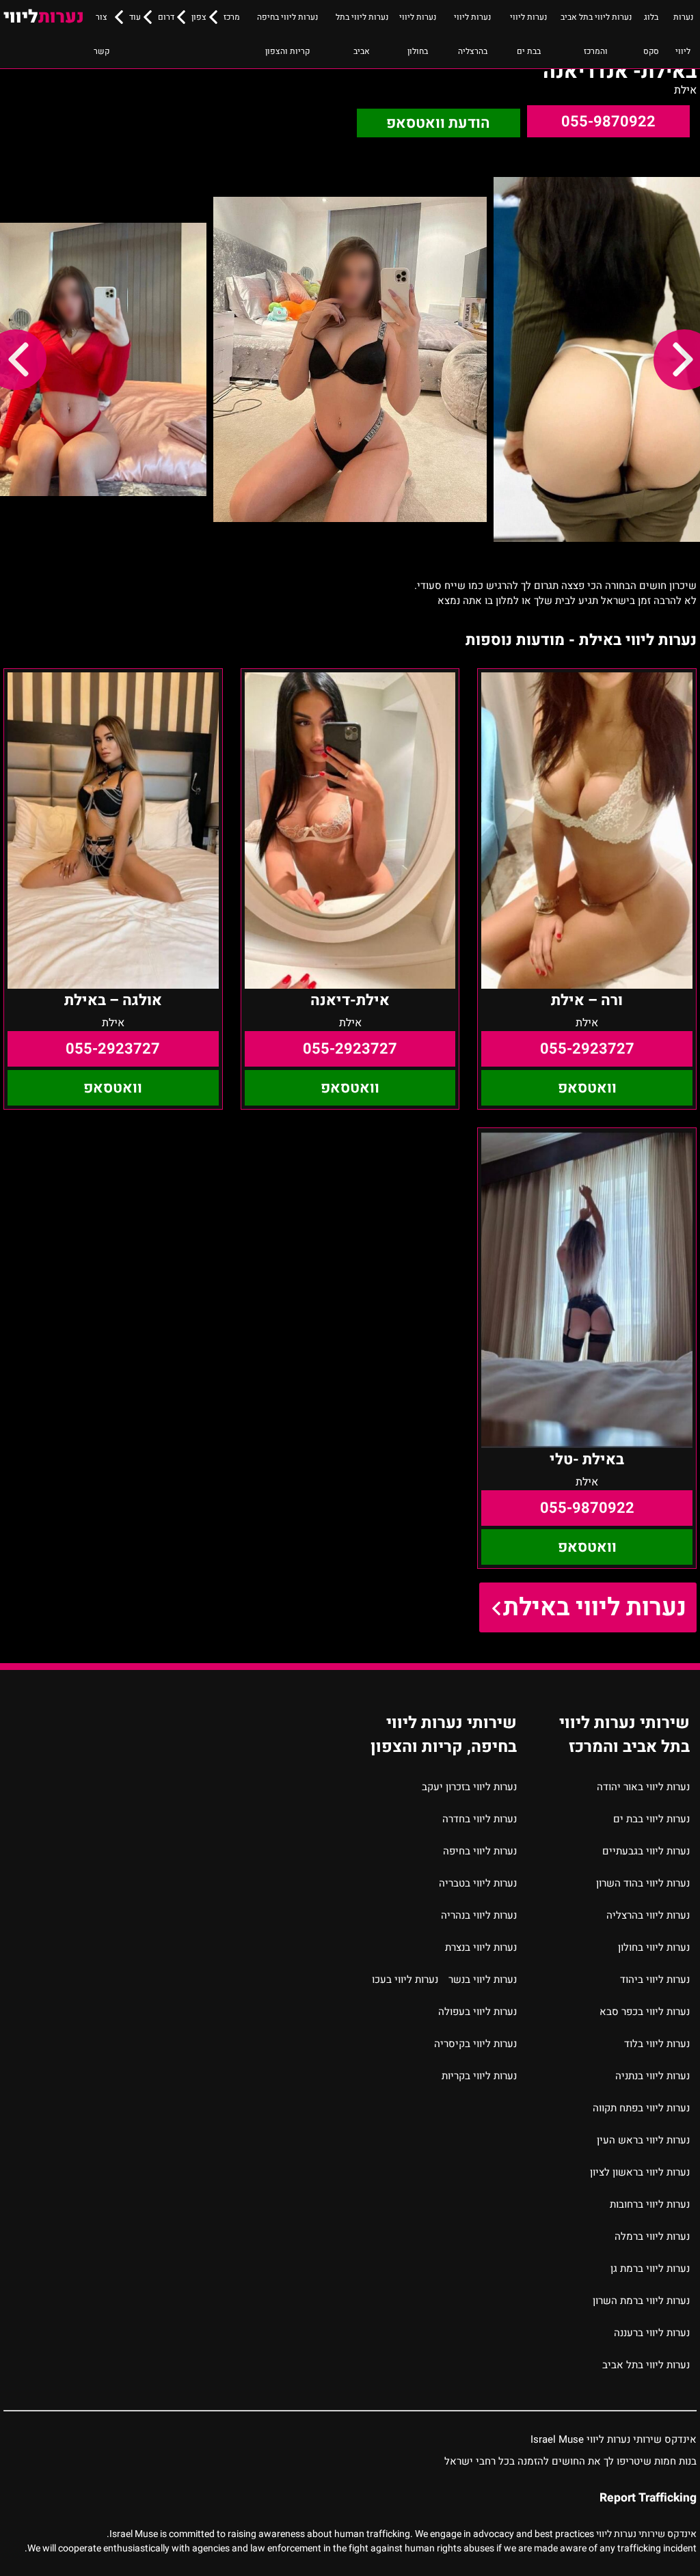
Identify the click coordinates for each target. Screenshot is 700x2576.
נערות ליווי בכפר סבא (645, 2012)
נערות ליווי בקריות (479, 2076)
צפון (199, 17)
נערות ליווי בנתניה (652, 2076)
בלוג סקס (651, 34)
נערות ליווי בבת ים (528, 34)
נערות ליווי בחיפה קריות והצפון (287, 34)
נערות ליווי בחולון (418, 34)
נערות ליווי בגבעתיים (646, 1851)
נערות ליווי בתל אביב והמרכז (596, 34)
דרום (166, 17)
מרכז (232, 17)
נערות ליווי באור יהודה (643, 1787)
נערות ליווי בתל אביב (362, 34)
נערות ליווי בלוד (657, 2044)
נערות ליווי (683, 34)
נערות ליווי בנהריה (479, 1915)
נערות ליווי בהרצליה (472, 34)
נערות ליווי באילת (595, 1607)
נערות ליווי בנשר (483, 1979)
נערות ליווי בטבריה (478, 1883)
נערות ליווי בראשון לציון (640, 2172)
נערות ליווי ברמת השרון (641, 2301)
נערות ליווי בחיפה (480, 1851)
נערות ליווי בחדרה (480, 1819)
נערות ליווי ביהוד (655, 1979)
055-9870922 (608, 122)
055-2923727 (587, 1049)
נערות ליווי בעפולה (477, 2012)
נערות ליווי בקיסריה (475, 2044)
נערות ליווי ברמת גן (650, 2269)
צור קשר (102, 34)
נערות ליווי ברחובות (650, 2204)
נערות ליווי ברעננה (652, 2333)
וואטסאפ (587, 1088)
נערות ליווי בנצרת (481, 1947)
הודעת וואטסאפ (438, 123)
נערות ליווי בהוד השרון (643, 1883)
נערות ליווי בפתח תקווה (641, 2108)
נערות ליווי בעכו (405, 1979)
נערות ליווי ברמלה (652, 2236)
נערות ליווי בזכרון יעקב (469, 1787)
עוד (135, 17)
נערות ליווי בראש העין (643, 2140)
